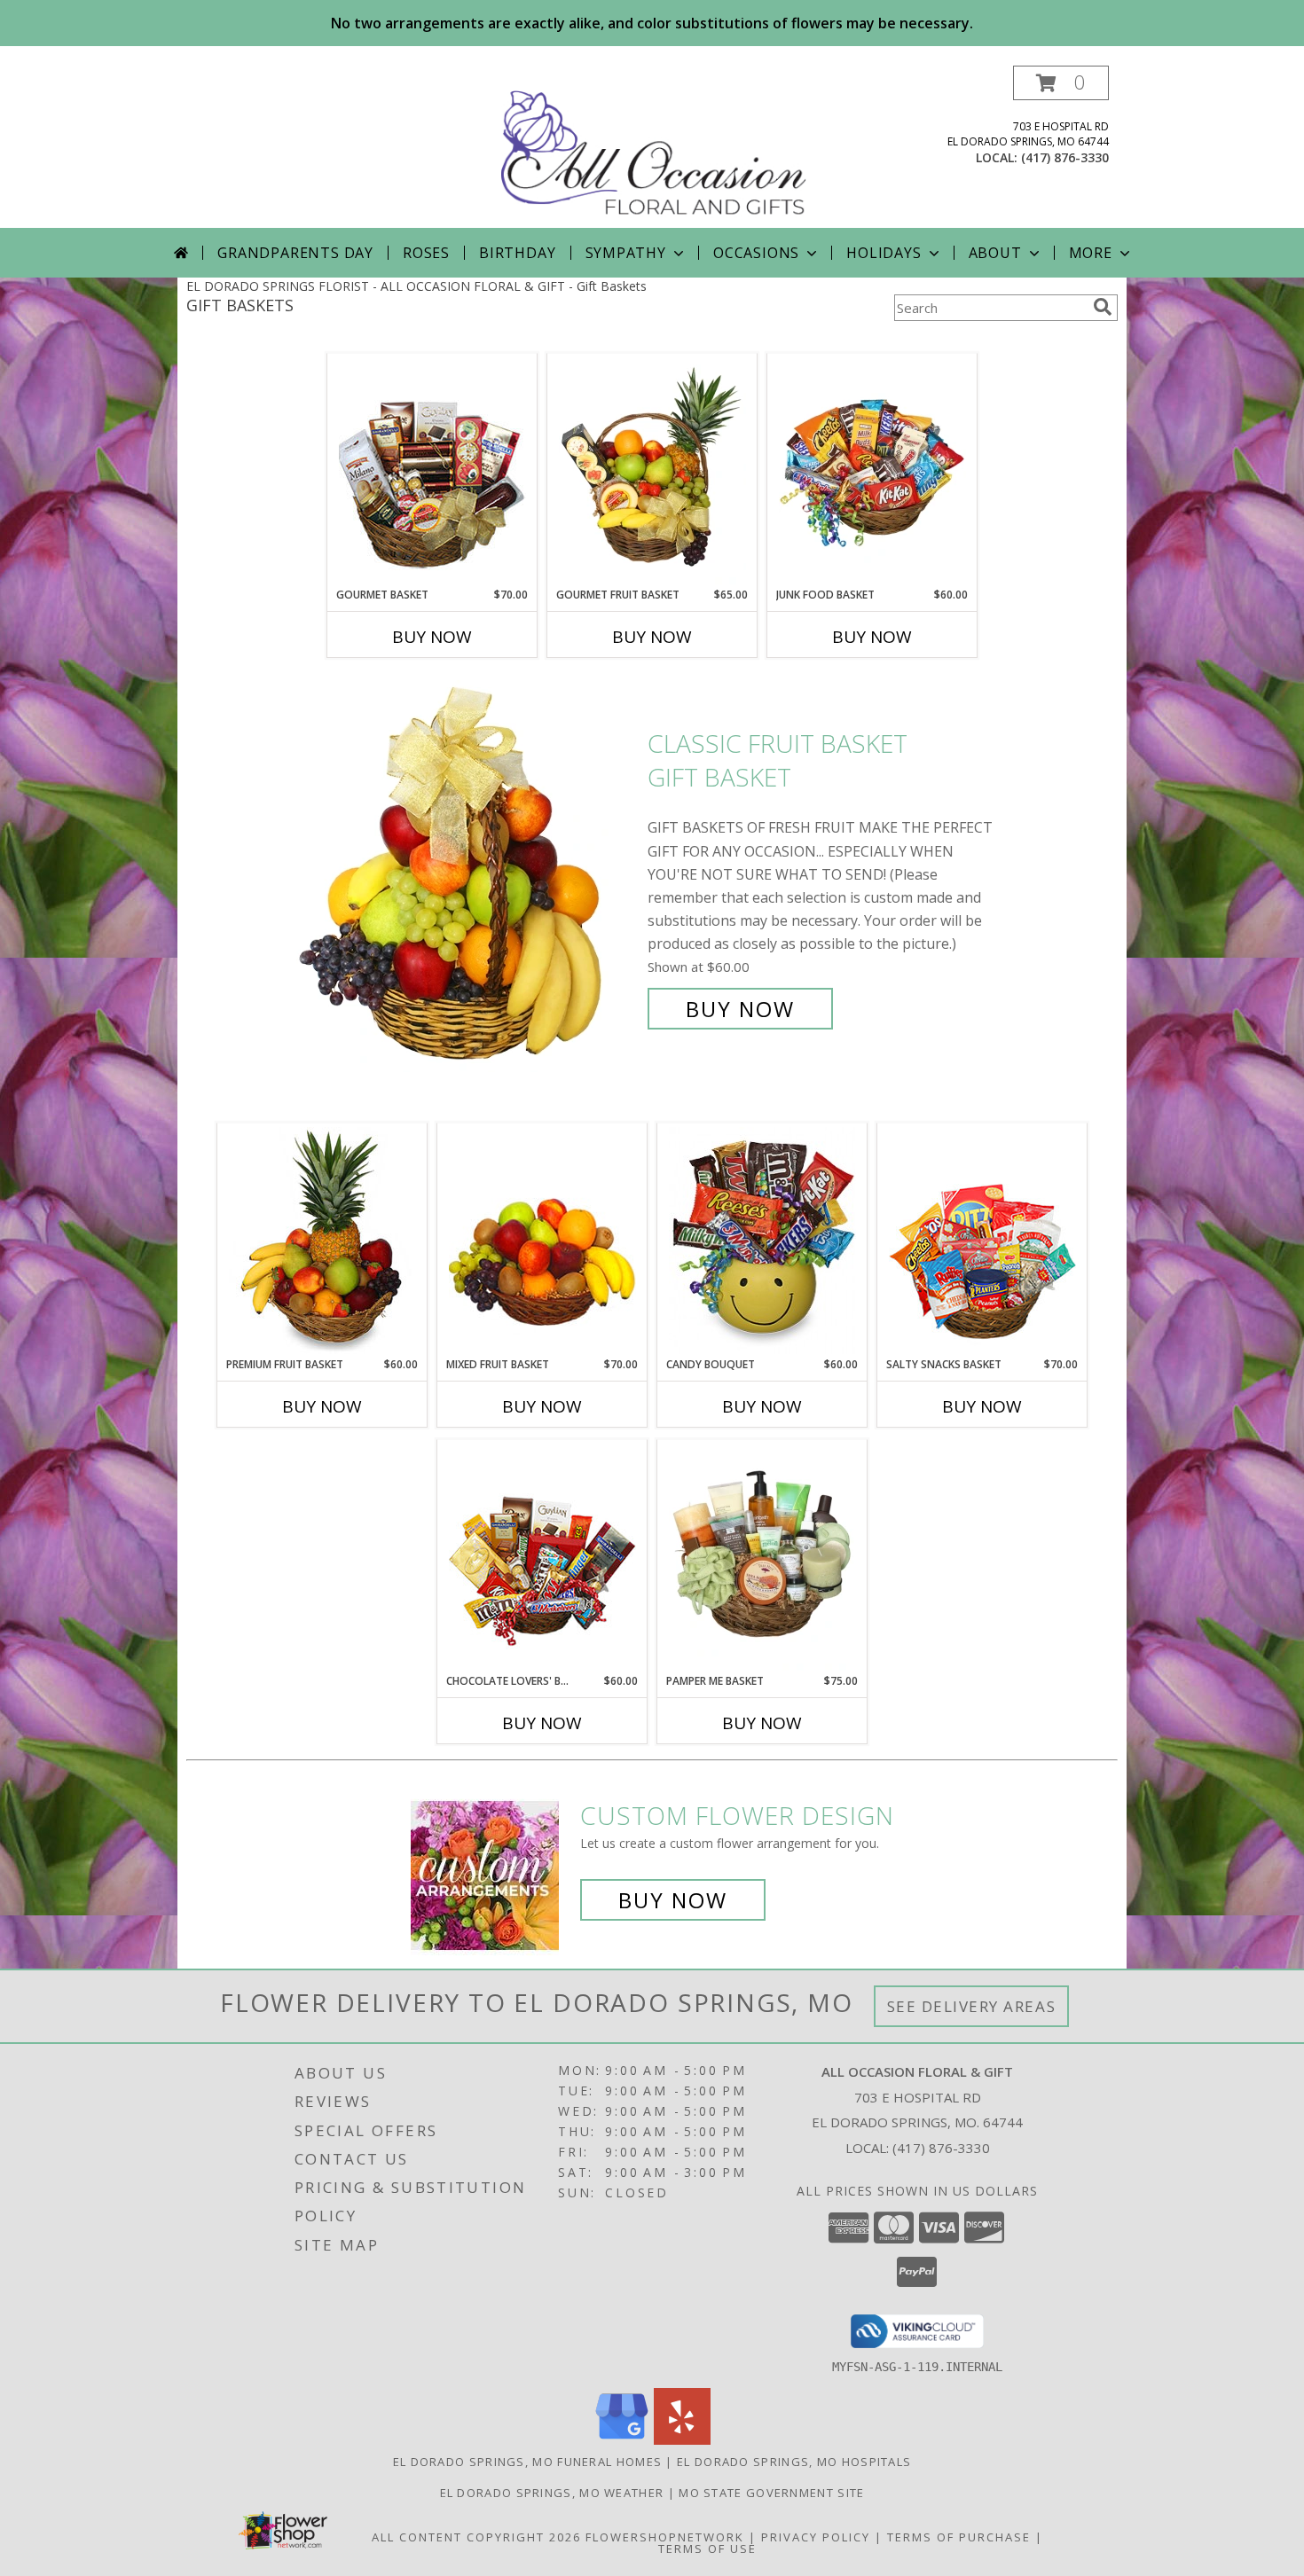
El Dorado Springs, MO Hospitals (794, 2462)
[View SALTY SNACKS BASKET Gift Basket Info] (982, 1241)
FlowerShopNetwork (665, 2537)
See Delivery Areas (972, 2006)
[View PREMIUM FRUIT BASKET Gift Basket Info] (322, 1241)
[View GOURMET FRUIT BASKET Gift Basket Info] (652, 471)
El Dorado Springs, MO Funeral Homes (528, 2462)
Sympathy (626, 253)
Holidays (884, 253)
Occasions (756, 253)
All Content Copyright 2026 (476, 2537)
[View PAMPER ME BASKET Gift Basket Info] (762, 1557)
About (995, 253)
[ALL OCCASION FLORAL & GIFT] (654, 147)
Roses (426, 253)
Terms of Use (707, 2549)
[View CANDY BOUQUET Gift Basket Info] (762, 1241)
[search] (1103, 307)
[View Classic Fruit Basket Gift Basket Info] (464, 877)
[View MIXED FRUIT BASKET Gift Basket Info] (542, 1241)
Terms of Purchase (959, 2537)
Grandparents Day (295, 253)
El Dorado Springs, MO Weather (552, 2493)
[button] (1061, 83)
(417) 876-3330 (1065, 157)
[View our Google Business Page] (622, 2440)
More (1091, 253)
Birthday (517, 253)
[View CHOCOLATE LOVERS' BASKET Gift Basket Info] (542, 1557)
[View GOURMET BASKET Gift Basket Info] (432, 471)
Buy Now (432, 637)
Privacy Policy (816, 2537)
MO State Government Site (771, 2493)
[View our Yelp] (682, 2440)
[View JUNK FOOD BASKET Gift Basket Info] (872, 471)
